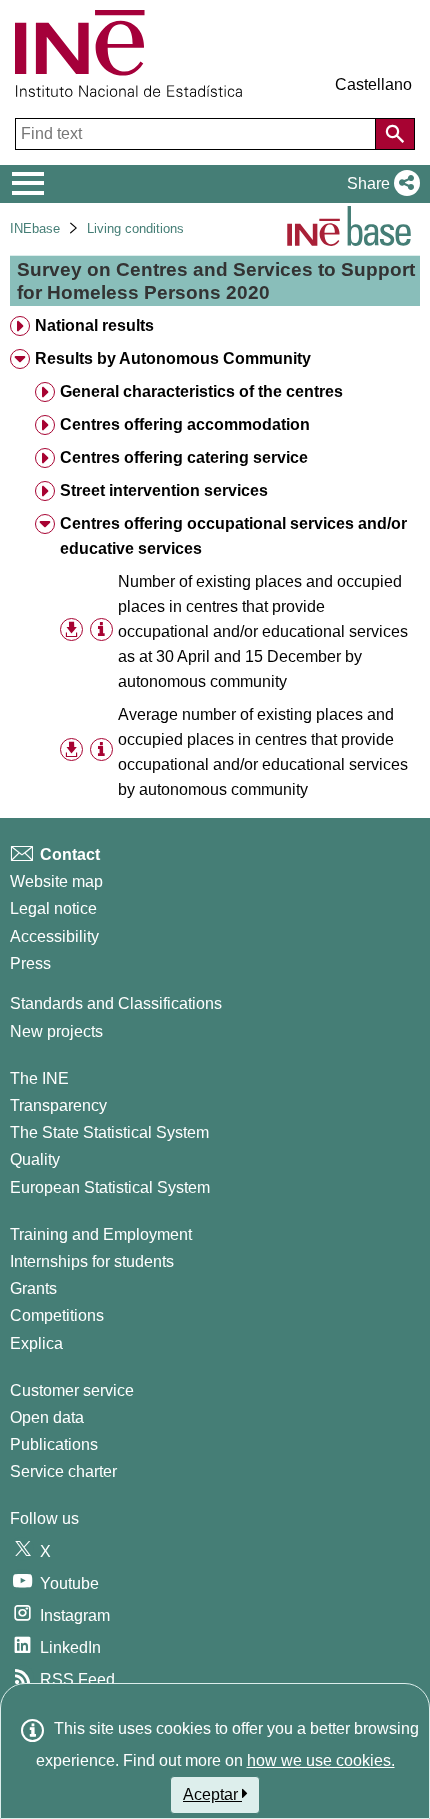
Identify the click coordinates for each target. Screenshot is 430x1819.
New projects (56, 1031)
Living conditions (135, 228)
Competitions (57, 1315)
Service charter (63, 1471)
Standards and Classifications (116, 1003)
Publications (54, 1444)
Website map (56, 881)
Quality (35, 1159)
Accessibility (54, 936)
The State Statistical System (109, 1132)
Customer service (72, 1390)
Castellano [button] (373, 84)
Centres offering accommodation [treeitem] (185, 424)
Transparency (58, 1105)
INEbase (35, 228)
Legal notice (53, 908)
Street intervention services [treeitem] (164, 490)
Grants (33, 1288)
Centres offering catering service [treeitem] (184, 457)
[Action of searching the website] (395, 134)
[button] (379, 184)
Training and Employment (101, 1234)
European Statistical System (110, 1187)
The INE (39, 1078)
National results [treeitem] (94, 325)
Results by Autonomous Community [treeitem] (173, 358)
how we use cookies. (321, 1760)
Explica (36, 1343)
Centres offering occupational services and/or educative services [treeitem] (233, 536)
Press (30, 963)
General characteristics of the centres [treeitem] (201, 391)
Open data (47, 1417)
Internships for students (92, 1261)
